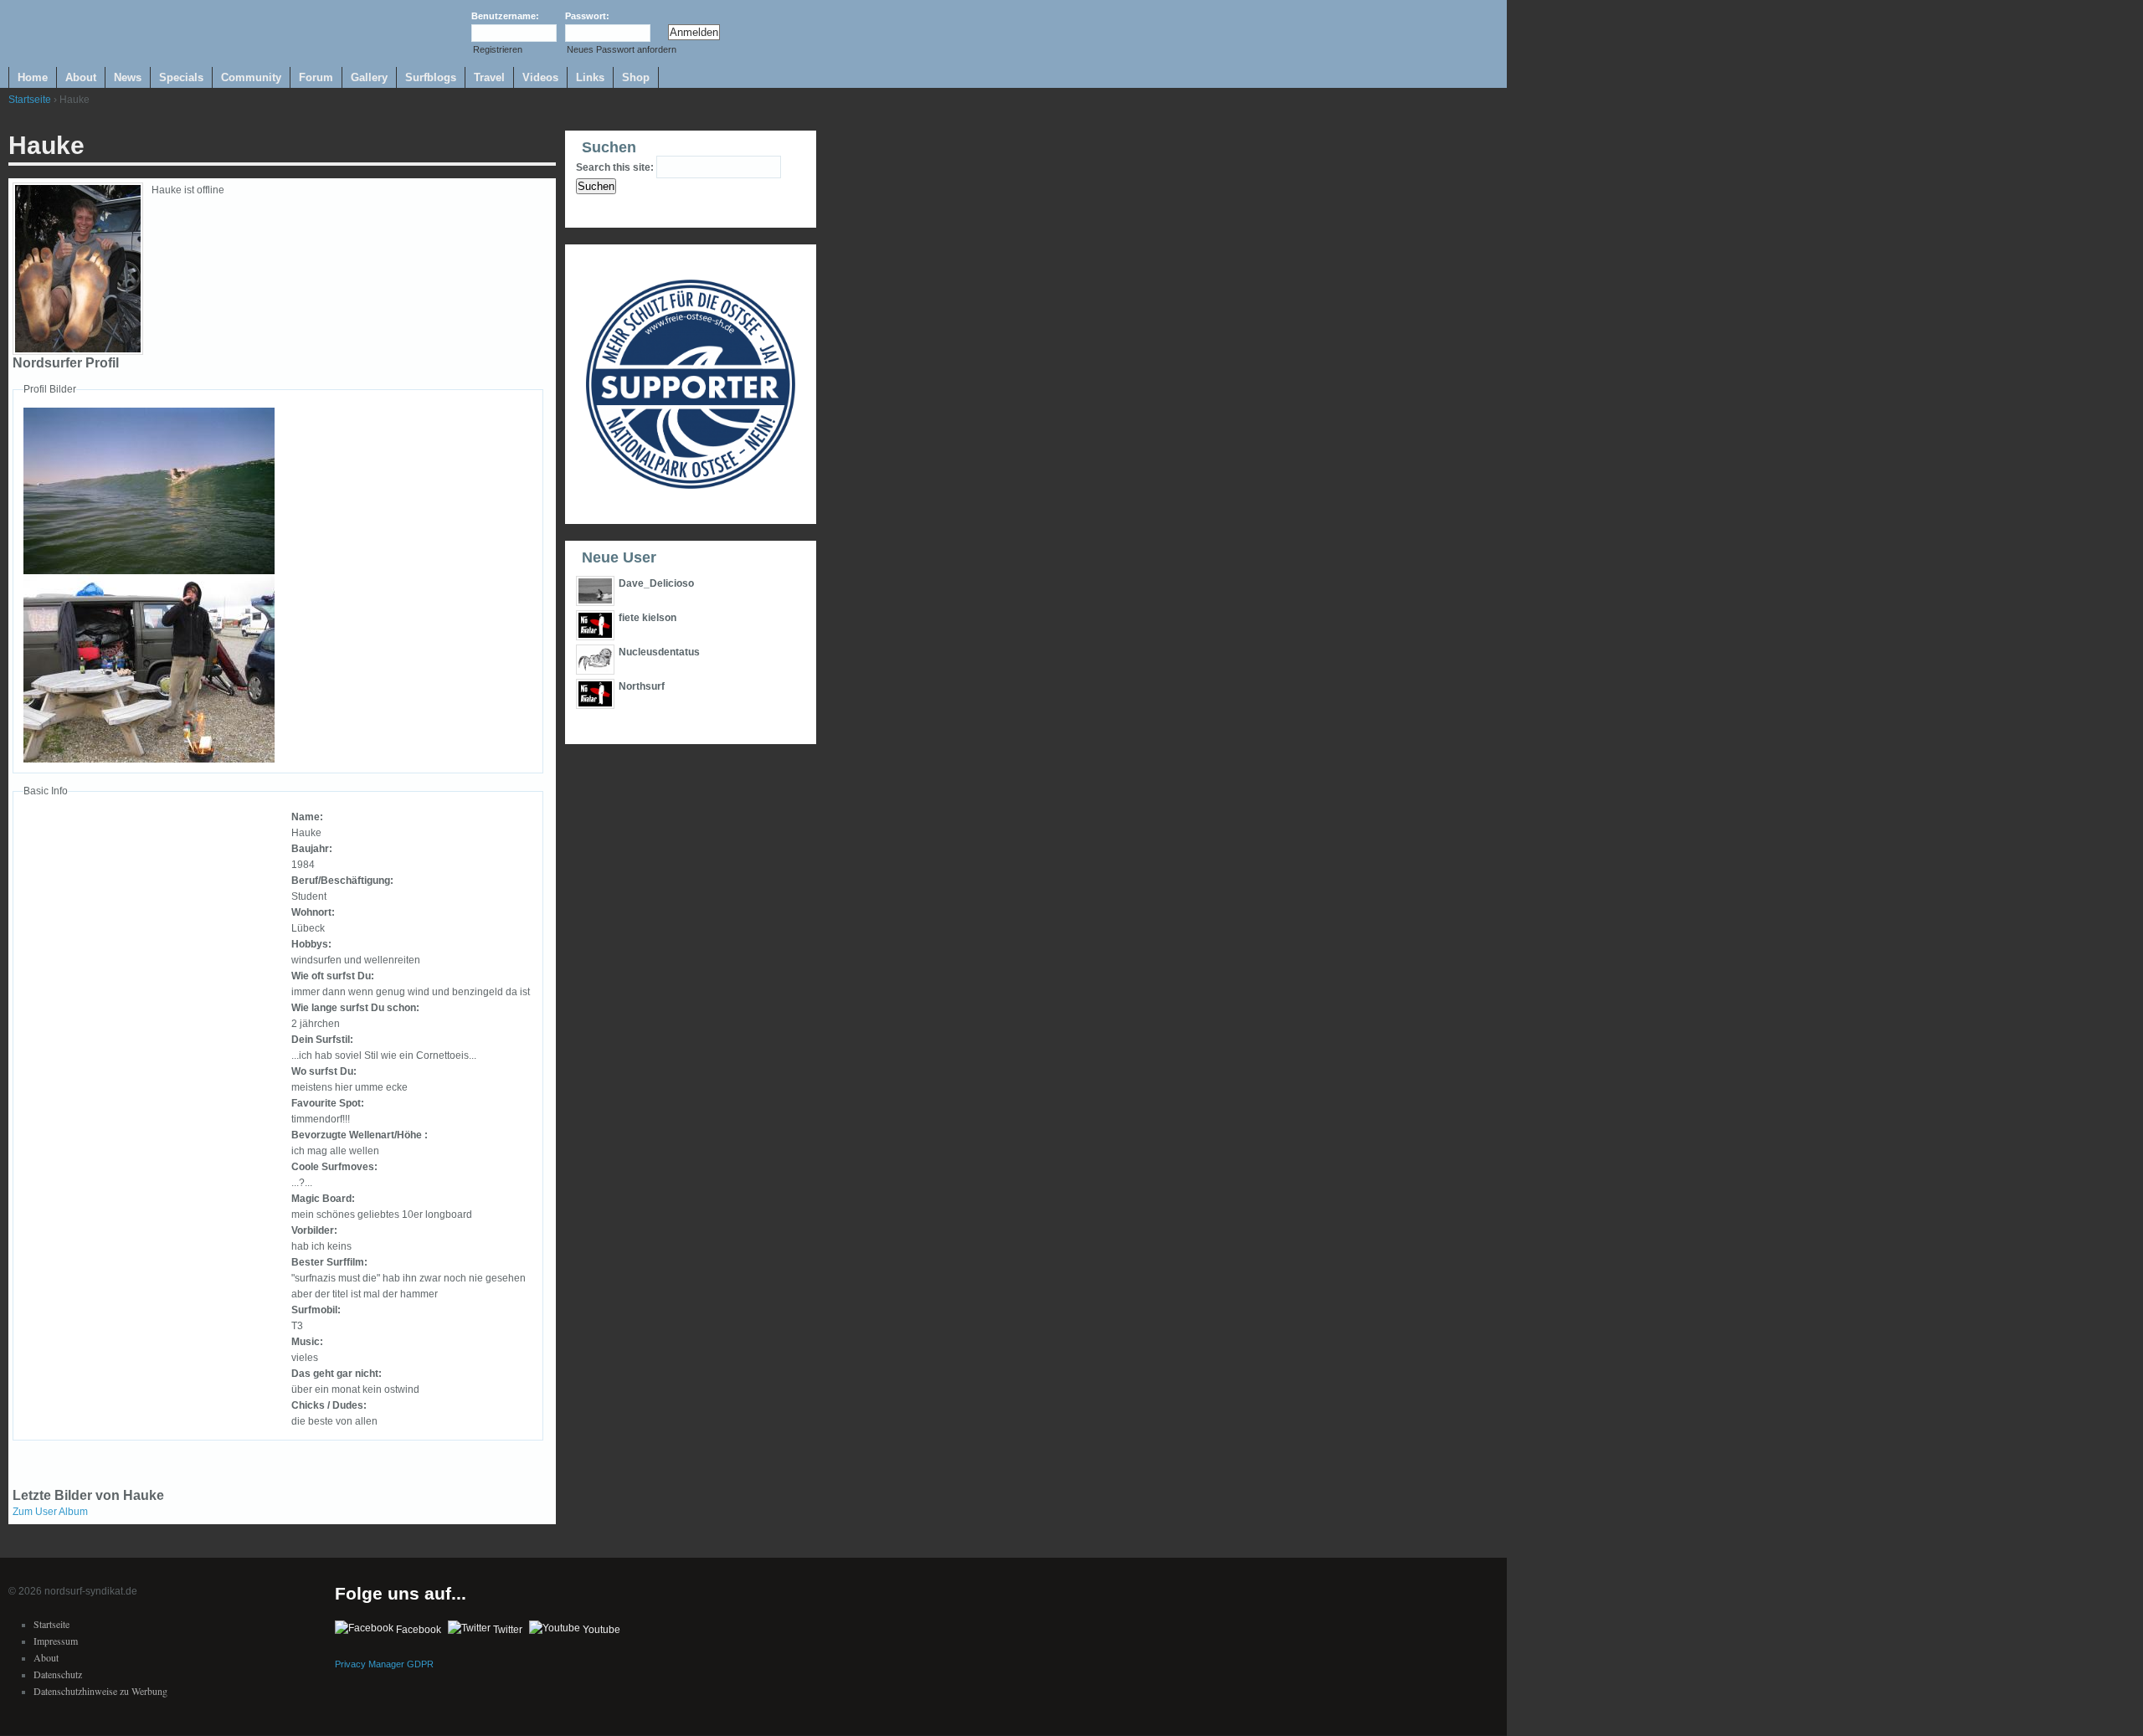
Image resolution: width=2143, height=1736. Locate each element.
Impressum (56, 1641)
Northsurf (642, 686)
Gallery (369, 77)
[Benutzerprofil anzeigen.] (78, 352)
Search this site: (616, 167)
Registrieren (498, 49)
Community (251, 77)
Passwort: (587, 16)
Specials (181, 77)
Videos (540, 77)
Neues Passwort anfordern (622, 49)
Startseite (30, 100)
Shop (636, 77)
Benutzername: (505, 16)
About (81, 77)
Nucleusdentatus (659, 652)
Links (590, 77)
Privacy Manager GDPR (384, 1664)
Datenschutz (58, 1674)
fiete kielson (648, 618)
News (128, 77)
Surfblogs (431, 77)
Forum (316, 77)
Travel (489, 77)
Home (33, 77)
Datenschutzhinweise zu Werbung (100, 1691)
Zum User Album (50, 1512)
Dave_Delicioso (656, 583)
